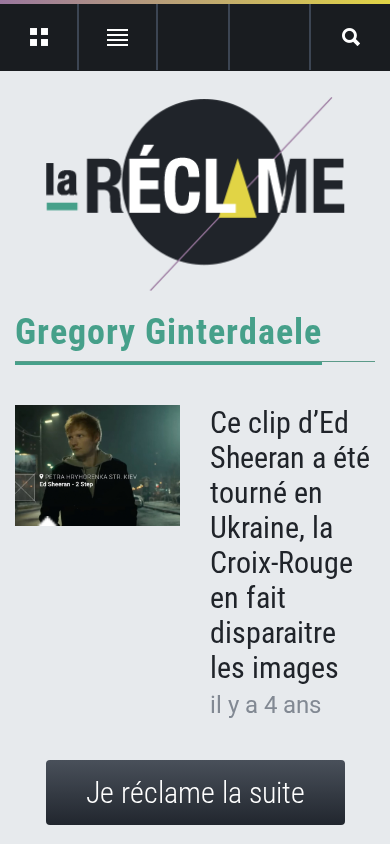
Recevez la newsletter (269, 37)
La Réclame (195, 194)
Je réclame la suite (195, 792)
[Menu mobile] (39, 37)
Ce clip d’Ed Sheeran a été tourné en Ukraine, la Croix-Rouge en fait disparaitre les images (290, 545)
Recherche (350, 37)
